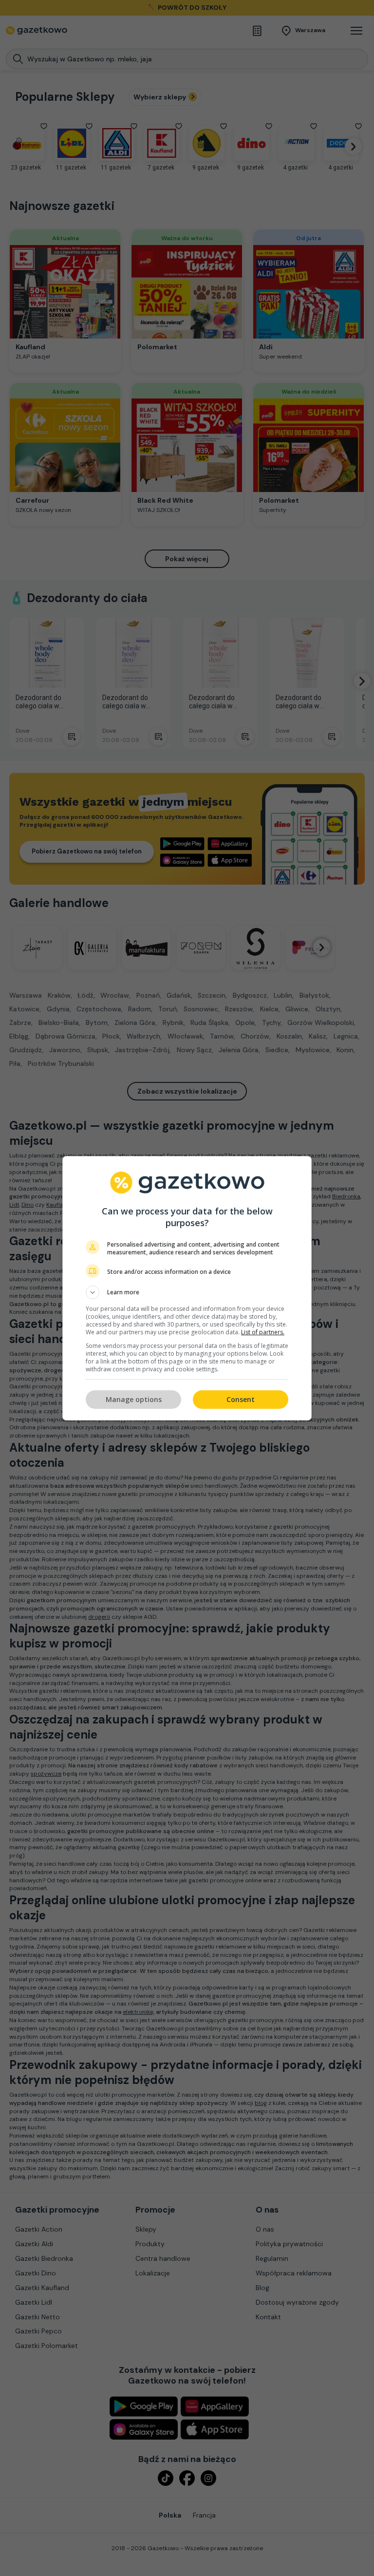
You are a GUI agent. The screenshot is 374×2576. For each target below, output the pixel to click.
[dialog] (187, 1288)
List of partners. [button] (263, 1332)
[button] (187, 1292)
